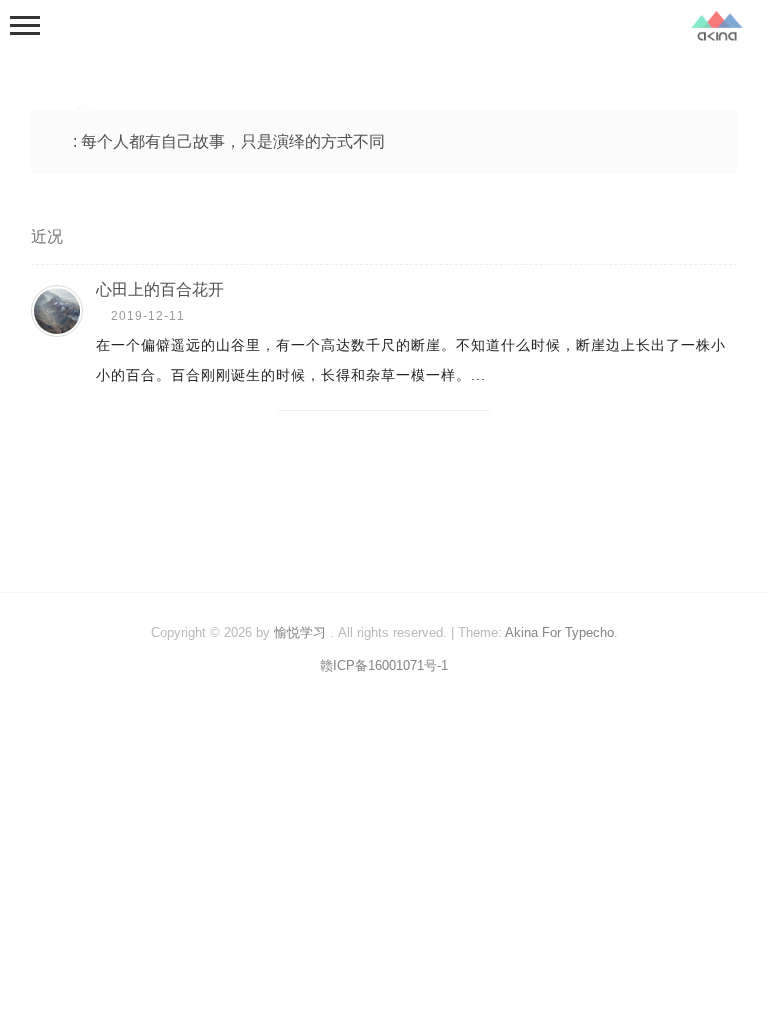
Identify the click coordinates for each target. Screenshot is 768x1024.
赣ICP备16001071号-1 (384, 665)
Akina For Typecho (559, 632)
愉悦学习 (300, 632)
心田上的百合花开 (160, 289)
